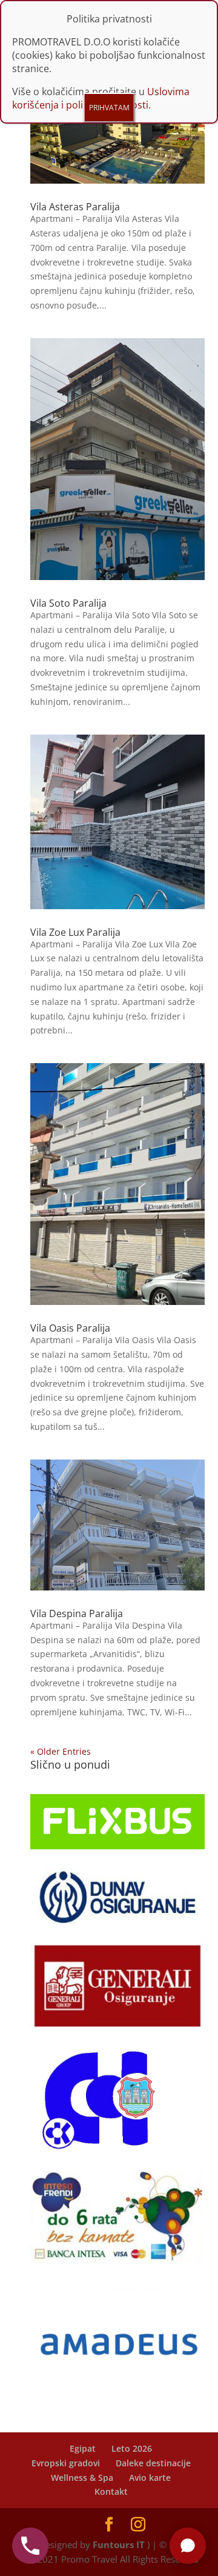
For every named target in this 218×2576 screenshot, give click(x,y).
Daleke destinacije (153, 2463)
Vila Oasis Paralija (70, 1328)
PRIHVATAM (109, 108)
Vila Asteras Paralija (75, 207)
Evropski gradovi (66, 2463)
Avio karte (150, 2478)
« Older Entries (61, 1751)
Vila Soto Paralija (68, 603)
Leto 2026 (132, 2448)
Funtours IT (119, 2544)
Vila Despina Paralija (77, 1613)
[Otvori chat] (188, 2546)
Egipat (83, 2448)
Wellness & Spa (82, 2478)
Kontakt (111, 2491)
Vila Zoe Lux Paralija (75, 932)
